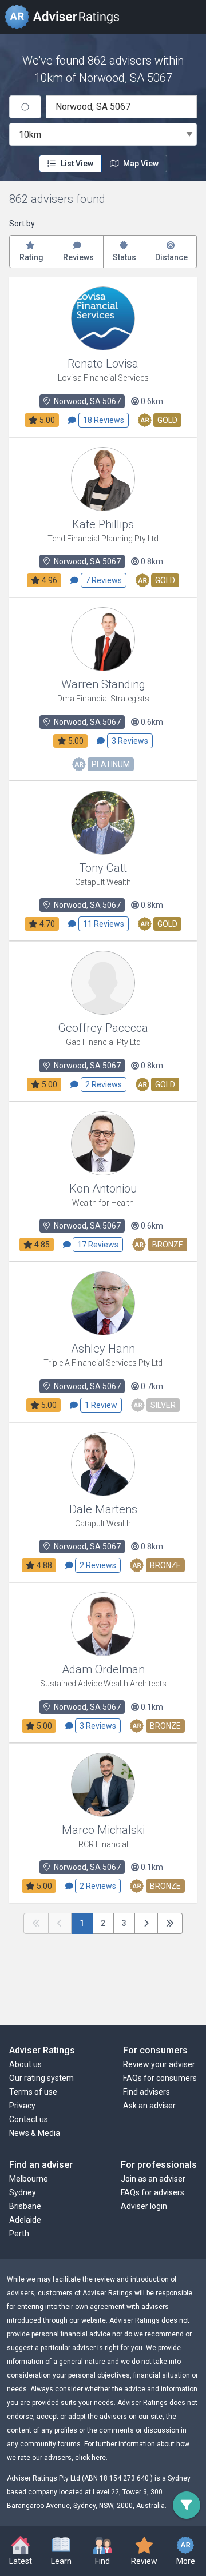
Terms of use (33, 2092)
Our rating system (41, 2078)
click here (90, 2458)
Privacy (22, 2106)
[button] (62, 2552)
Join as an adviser (153, 2179)
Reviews (78, 257)
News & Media (35, 2133)
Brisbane (25, 2206)
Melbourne (29, 2179)
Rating (31, 257)
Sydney (23, 2192)
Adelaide (25, 2220)
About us (25, 2064)
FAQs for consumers (160, 2078)
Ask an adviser (149, 2106)
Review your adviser (159, 2064)
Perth (19, 2234)
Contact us (29, 2119)
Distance (171, 257)
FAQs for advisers (152, 2192)
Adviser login (144, 2206)
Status (124, 257)
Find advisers (146, 2092)
